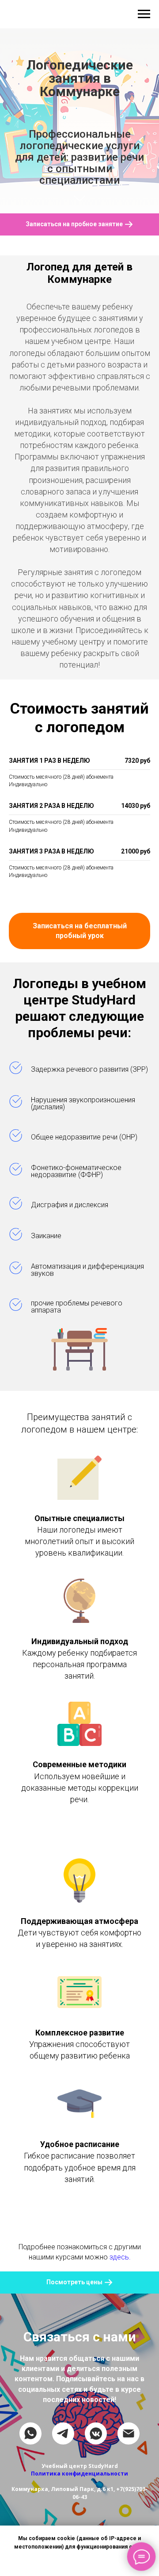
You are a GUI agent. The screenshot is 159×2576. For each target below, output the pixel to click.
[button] (79, 1328)
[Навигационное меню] (144, 14)
